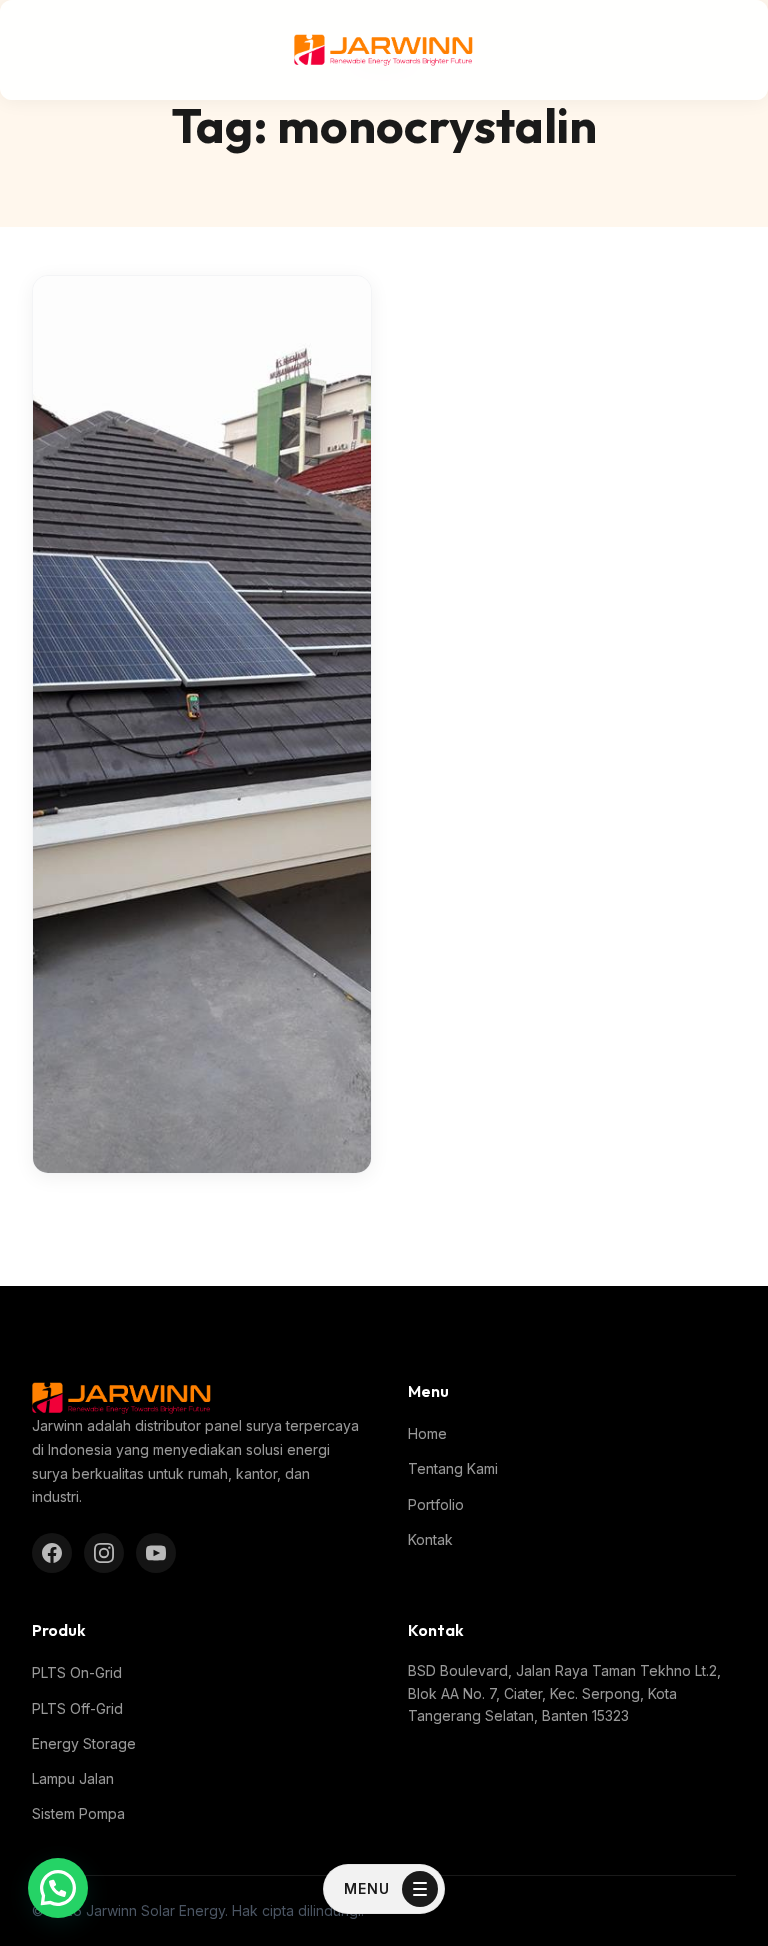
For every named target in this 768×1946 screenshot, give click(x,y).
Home (427, 1433)
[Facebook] (52, 1553)
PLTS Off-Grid (77, 1708)
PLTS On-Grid (77, 1672)
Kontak (430, 1539)
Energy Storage (84, 1743)
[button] (58, 1888)
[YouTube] (156, 1553)
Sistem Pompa (78, 1813)
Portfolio (436, 1504)
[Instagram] (104, 1553)
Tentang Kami (453, 1468)
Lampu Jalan (73, 1778)
